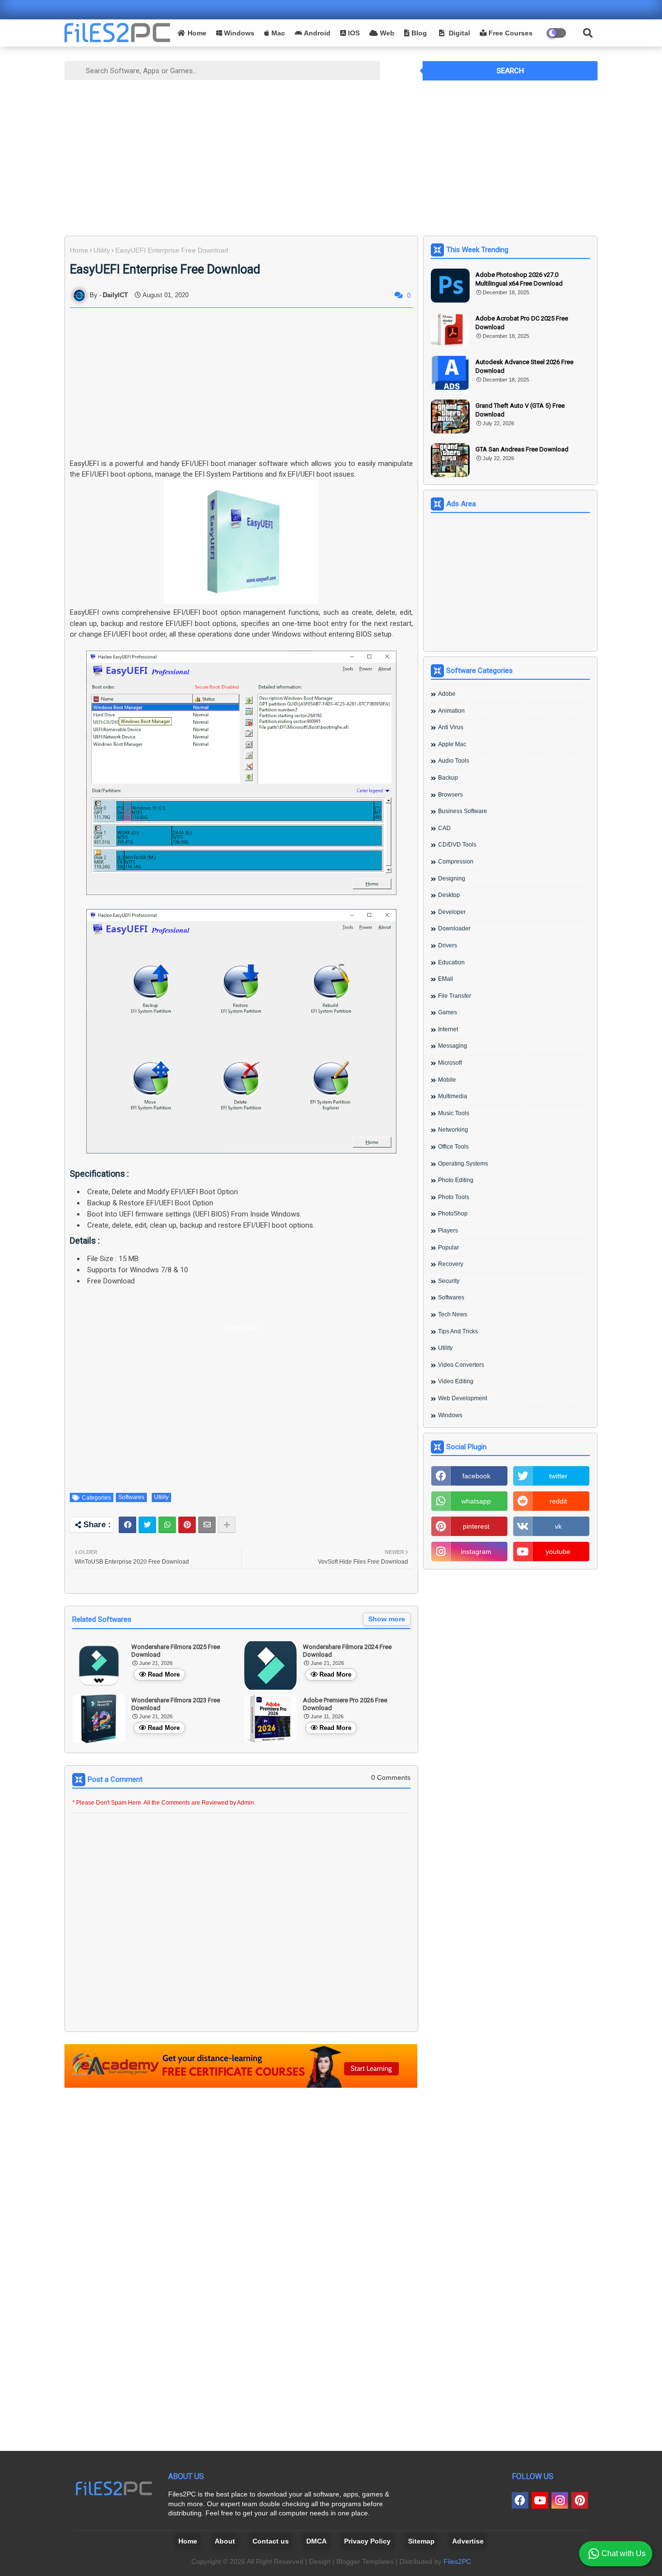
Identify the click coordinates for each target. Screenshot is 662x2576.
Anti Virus (451, 727)
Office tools (453, 1147)
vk (558, 1526)
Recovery (451, 1264)
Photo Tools (454, 1197)
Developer (452, 912)
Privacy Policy (367, 2541)
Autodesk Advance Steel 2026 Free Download (524, 366)
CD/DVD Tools (457, 845)
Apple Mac (452, 744)
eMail (446, 979)
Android (316, 33)
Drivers (448, 945)
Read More (164, 1674)
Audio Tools (454, 761)
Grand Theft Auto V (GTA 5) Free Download (520, 410)
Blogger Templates (365, 2561)
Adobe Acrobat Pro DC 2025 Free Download (522, 323)
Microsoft (450, 1063)
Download (242, 1327)
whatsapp (476, 1501)
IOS (353, 33)
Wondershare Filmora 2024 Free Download (347, 1651)
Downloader (454, 928)
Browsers (450, 795)
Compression (456, 862)
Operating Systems (463, 1164)
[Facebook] (127, 1525)
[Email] (207, 1525)
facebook (476, 1476)
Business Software (463, 811)
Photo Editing (456, 1180)
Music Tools (454, 1113)
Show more (387, 1619)
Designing (452, 879)
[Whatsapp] (167, 1525)
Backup (448, 778)
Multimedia (453, 1096)
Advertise (468, 2541)
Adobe (447, 694)
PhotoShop (453, 1214)
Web (386, 33)
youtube (558, 1552)
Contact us (271, 2541)
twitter (558, 1476)
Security (449, 1281)
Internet (448, 1029)
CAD (444, 828)
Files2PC (457, 2561)
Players (448, 1231)
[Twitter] (147, 1525)
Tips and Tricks (458, 1331)
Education (451, 962)
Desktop (449, 895)
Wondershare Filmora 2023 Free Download (176, 1704)
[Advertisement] (331, 156)
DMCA (316, 2541)
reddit (558, 1501)
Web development (463, 1398)
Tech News (453, 1314)
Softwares (131, 1497)
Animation (451, 711)
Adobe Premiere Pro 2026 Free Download (345, 1704)
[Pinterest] (187, 1525)
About (225, 2541)
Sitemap (421, 2541)
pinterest (476, 1526)
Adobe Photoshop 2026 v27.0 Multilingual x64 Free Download (519, 279)
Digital (458, 33)
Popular (449, 1248)
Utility (102, 250)
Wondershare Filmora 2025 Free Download (176, 1651)
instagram (476, 1552)
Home (197, 33)
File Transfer (455, 996)
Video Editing (456, 1381)
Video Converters (461, 1365)
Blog (418, 33)
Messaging (453, 1046)
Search (510, 71)
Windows (238, 33)
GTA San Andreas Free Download (522, 449)
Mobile (447, 1080)
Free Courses (510, 33)
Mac (277, 33)
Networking (453, 1130)
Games (448, 1012)
